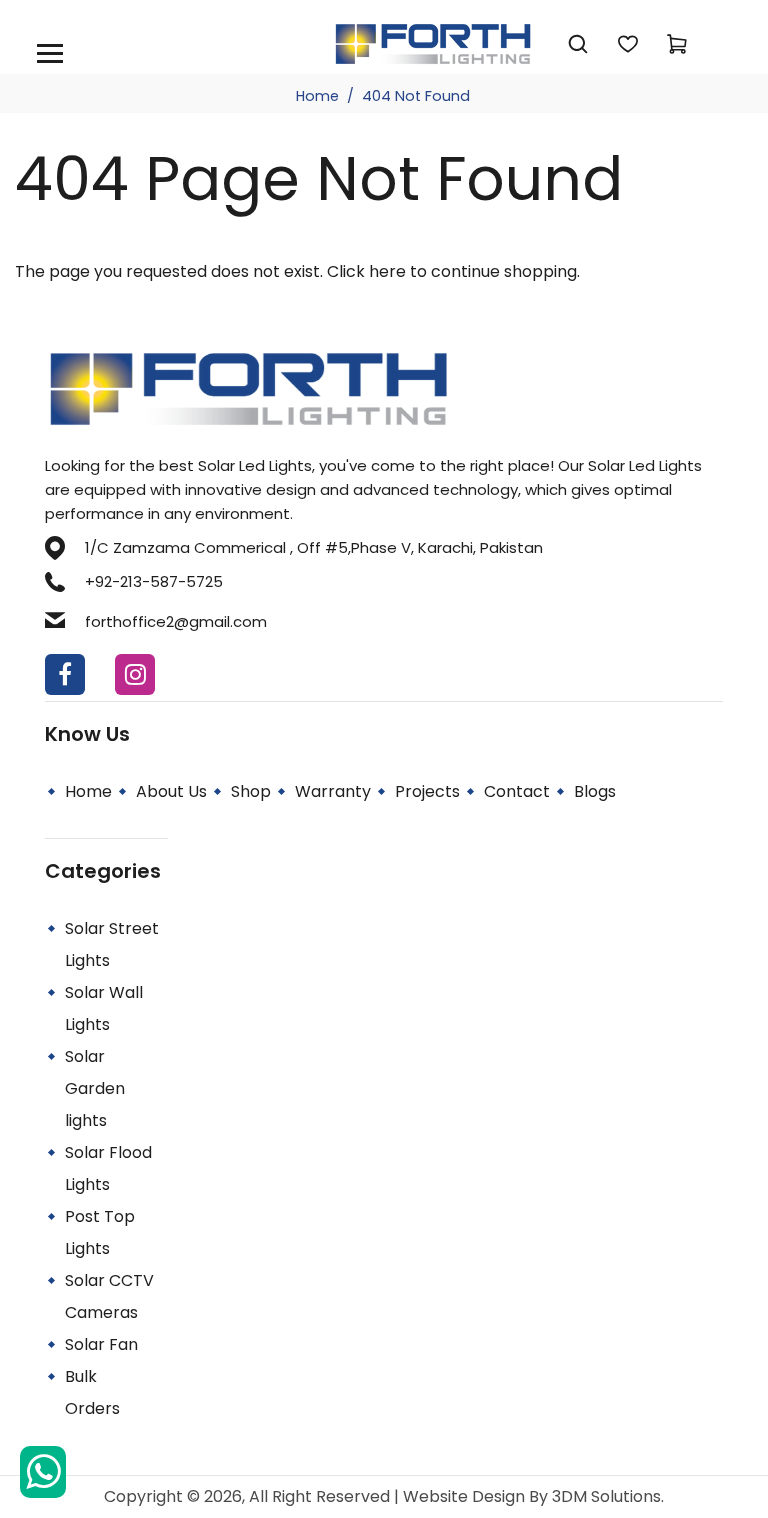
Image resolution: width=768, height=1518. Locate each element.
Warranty (333, 791)
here (387, 271)
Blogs (595, 791)
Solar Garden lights (95, 1088)
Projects (427, 791)
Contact (517, 791)
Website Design (466, 1496)
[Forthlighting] (433, 42)
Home (317, 96)
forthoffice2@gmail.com (176, 621)
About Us (171, 791)
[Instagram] (135, 674)
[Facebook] (65, 674)
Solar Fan (101, 1344)
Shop (251, 791)
